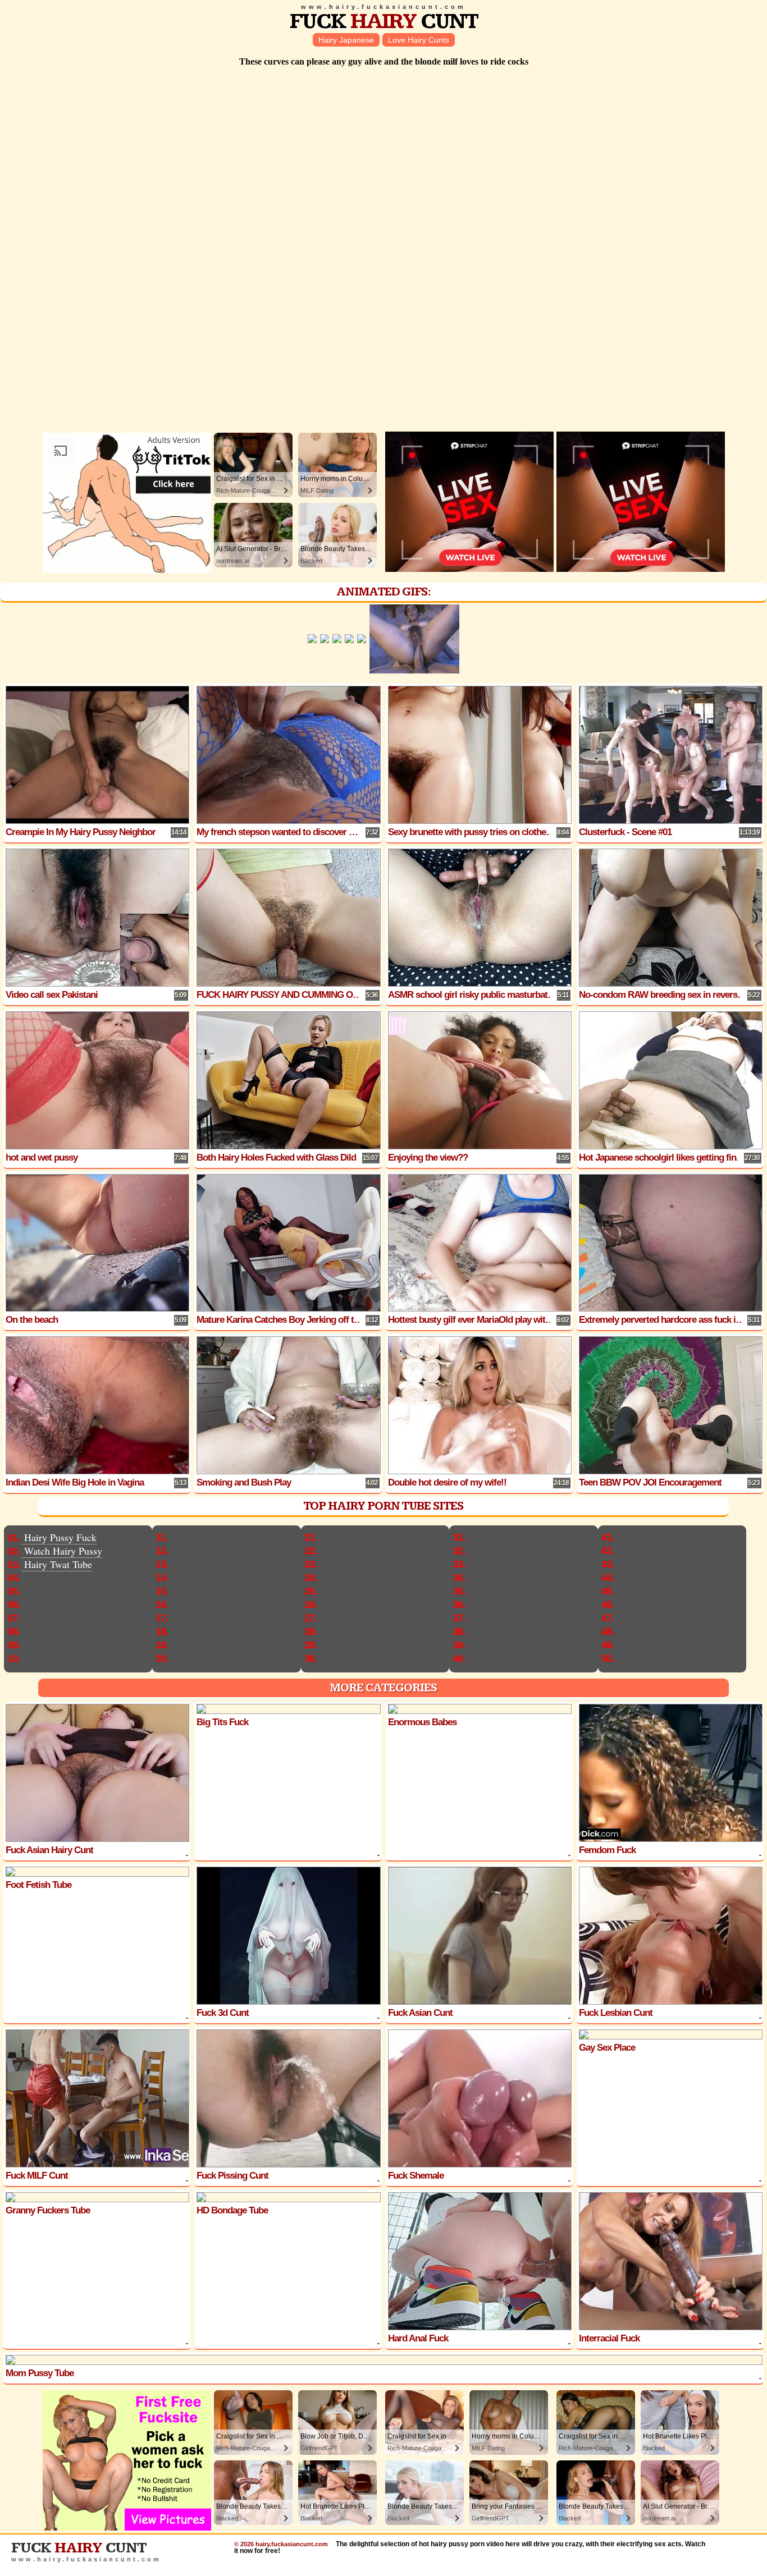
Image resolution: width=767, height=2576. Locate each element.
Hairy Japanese (346, 40)
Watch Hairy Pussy (63, 1551)
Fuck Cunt (384, 22)
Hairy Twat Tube (58, 1564)
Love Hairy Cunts (419, 40)
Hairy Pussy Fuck (60, 1537)
